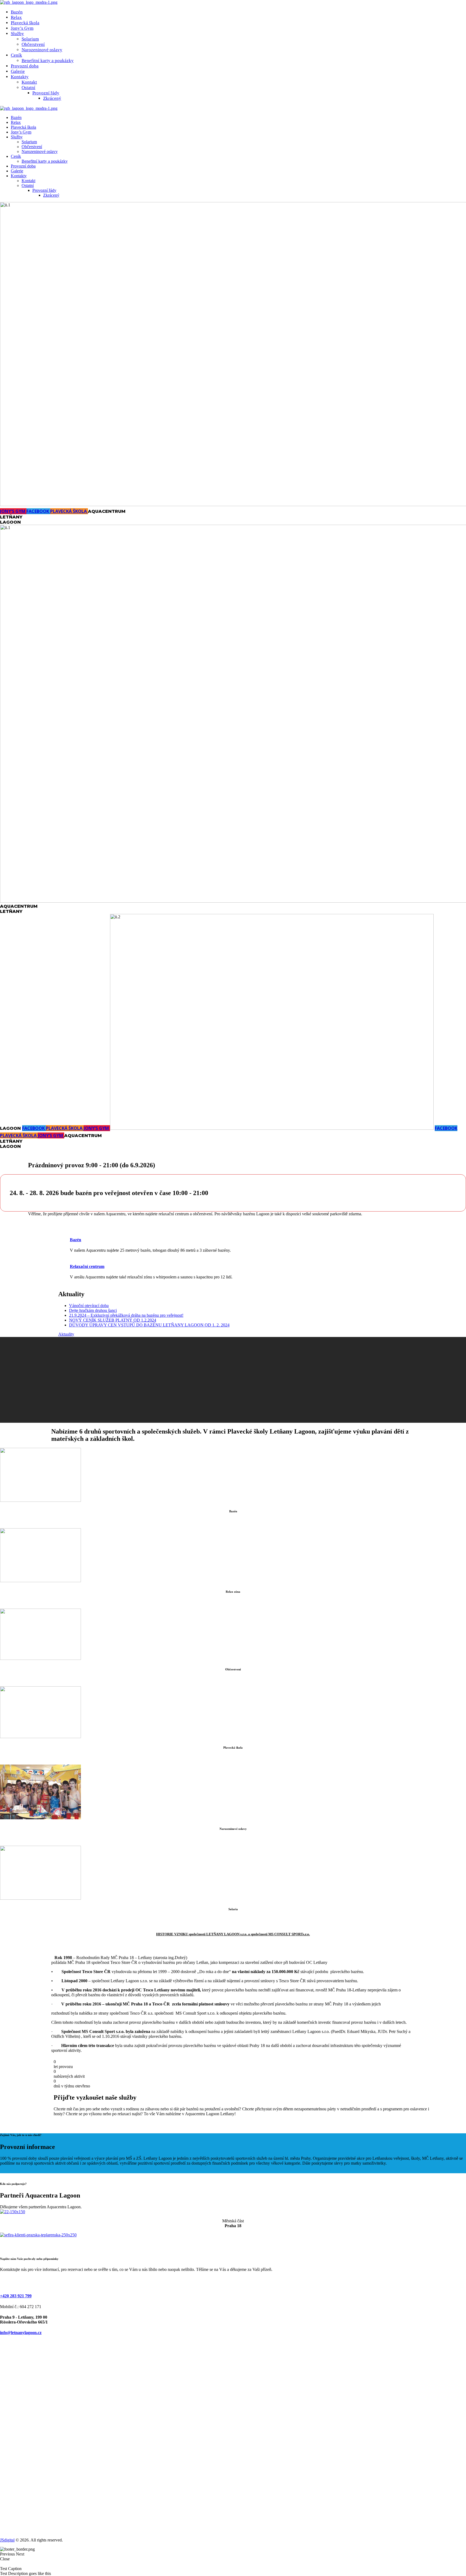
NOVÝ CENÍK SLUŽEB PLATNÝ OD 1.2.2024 (113, 1320)
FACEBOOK (38, 511)
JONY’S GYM (13, 511)
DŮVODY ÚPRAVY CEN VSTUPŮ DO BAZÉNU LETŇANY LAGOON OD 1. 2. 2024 (149, 1325)
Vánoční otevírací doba (89, 1306)
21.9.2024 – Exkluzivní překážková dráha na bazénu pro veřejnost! (126, 1315)
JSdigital (7, 2540)
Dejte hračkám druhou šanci (93, 1310)
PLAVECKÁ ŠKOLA (69, 511)
